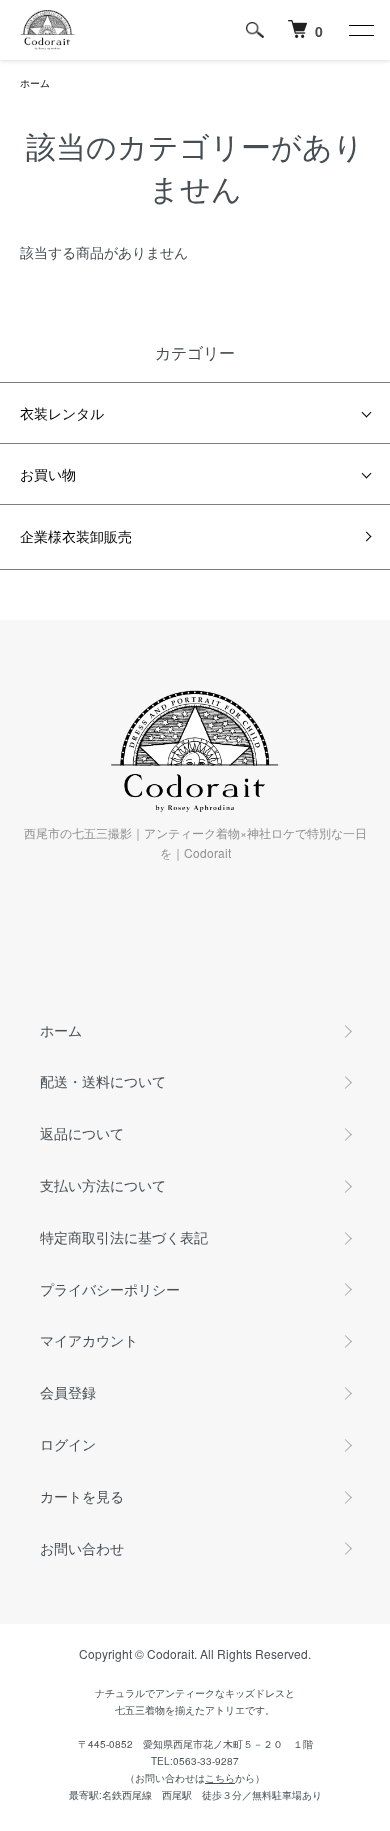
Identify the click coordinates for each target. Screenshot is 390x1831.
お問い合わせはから (195, 1778)
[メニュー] (360, 30)
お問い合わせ (82, 1548)
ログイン (68, 1444)
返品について (82, 1133)
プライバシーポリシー (110, 1289)
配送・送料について (103, 1081)
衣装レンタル (62, 413)
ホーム (35, 83)
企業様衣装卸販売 (76, 536)
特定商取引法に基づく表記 (124, 1237)
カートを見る (82, 1496)
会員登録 (68, 1392)
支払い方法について (103, 1185)
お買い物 (48, 474)
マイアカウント (89, 1340)
